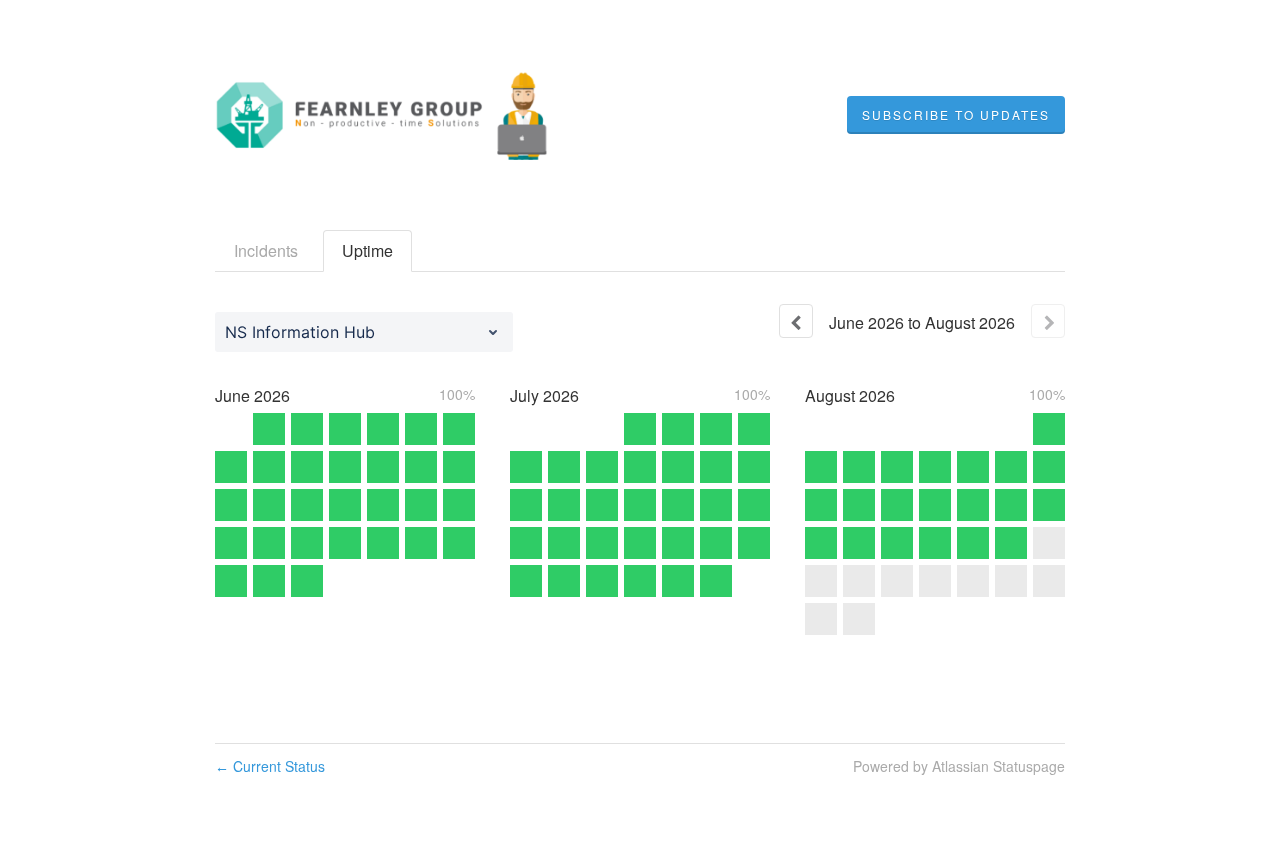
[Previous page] (796, 321)
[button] (956, 115)
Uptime (367, 250)
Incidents (266, 250)
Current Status (270, 766)
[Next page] (1048, 321)
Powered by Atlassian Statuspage (959, 766)
